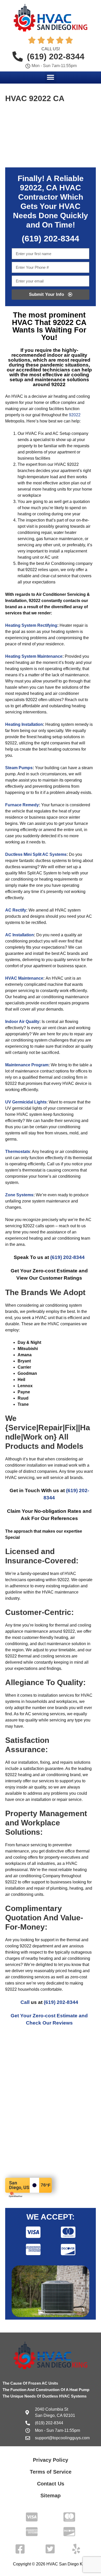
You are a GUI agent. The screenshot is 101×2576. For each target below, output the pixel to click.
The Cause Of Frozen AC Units (30, 2383)
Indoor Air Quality (22, 1022)
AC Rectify (16, 910)
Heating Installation (24, 724)
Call (25, 2002)
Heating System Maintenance (34, 656)
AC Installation (20, 935)
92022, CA (39, 188)
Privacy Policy (51, 2460)
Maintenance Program (27, 1065)
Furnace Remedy (22, 805)
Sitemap (51, 2496)
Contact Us (51, 2484)
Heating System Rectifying (31, 625)
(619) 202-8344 (67, 1257)
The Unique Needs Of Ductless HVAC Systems (45, 2396)
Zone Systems (19, 1195)
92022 (75, 415)
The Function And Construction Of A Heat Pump (46, 2390)
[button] (51, 77)
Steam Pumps (19, 768)
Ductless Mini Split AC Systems (36, 854)
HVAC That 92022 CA (49, 322)
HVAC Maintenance (24, 978)
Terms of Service (51, 2472)
